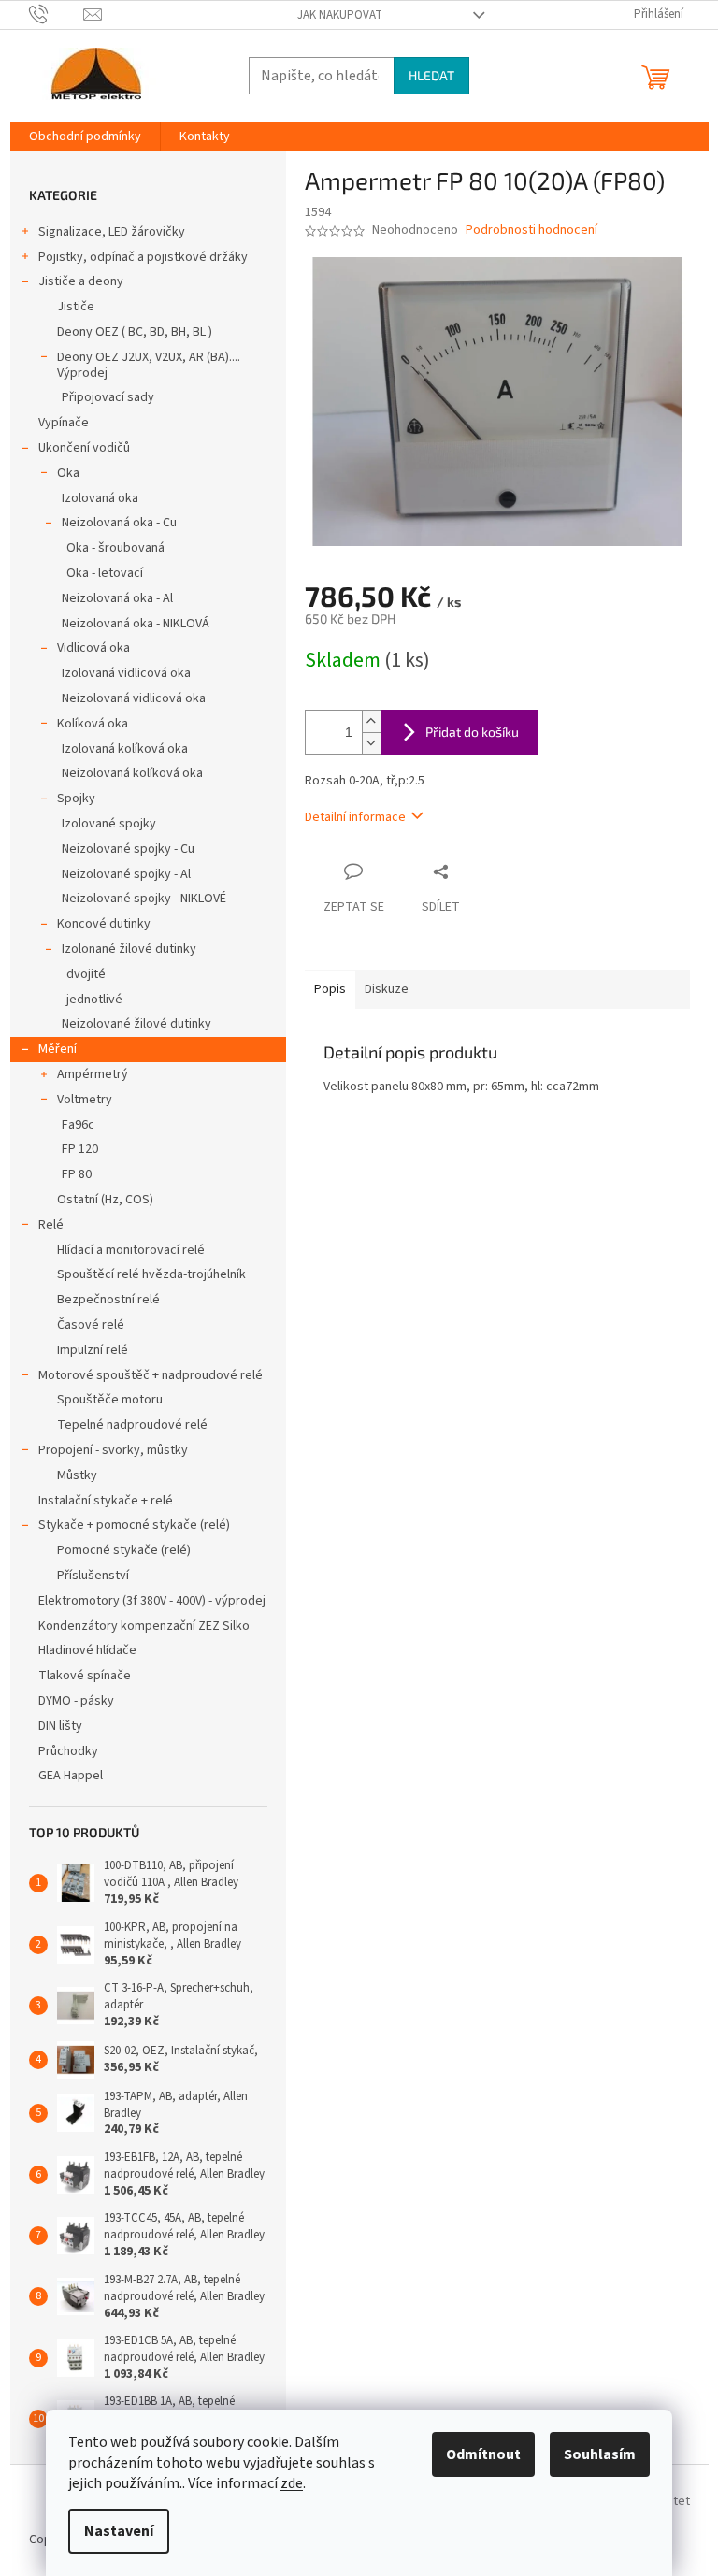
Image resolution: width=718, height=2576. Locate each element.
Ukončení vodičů (84, 448)
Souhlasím (600, 2454)
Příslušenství (93, 1576)
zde (292, 2483)
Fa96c (78, 1125)
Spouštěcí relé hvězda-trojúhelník (151, 1274)
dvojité (86, 974)
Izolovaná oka (100, 498)
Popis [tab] (330, 989)
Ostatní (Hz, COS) (105, 1200)
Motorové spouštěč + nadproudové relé (151, 1375)
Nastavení (119, 2531)
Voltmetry (85, 1100)
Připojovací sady (108, 397)
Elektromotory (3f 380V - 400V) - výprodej (152, 1601)
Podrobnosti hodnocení (531, 230)
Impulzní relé (93, 1350)
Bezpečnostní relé (108, 1300)
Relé (51, 1225)
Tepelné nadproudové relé (132, 1425)
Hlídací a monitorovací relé (131, 1250)
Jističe (76, 307)
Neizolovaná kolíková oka (132, 773)
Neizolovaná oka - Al (117, 598)
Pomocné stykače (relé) (124, 1550)
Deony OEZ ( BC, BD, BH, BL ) (135, 332)
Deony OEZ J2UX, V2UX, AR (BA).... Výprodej (149, 365)
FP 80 (77, 1174)
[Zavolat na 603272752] (57, 14)
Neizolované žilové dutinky (136, 1024)
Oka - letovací (105, 573)
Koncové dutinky (104, 924)
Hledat (431, 75)
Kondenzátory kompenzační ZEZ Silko (144, 1626)
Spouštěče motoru (110, 1400)
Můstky (77, 1475)
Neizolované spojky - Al (126, 874)
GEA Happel (71, 1776)
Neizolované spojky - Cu (128, 849)
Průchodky (68, 1751)
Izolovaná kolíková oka (125, 749)
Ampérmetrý (93, 1074)
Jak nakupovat (340, 15)
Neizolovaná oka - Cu (119, 523)
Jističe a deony (81, 281)
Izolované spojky (109, 824)
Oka (68, 473)
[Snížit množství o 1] (371, 743)
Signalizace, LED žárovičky (112, 232)
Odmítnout (483, 2454)
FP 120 (80, 1149)
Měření (57, 1049)
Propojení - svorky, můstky (113, 1450)
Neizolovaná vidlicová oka (134, 698)
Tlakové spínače (85, 1676)
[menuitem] (85, 137)
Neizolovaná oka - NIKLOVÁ (136, 624)
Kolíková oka (93, 724)
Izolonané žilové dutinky (129, 949)
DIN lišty (60, 1726)
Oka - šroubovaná (115, 548)
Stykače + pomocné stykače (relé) (134, 1525)
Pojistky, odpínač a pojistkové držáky (143, 257)
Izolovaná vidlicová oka (126, 673)
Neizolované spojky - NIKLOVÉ (144, 899)
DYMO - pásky (76, 1701)
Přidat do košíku (472, 732)
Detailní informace (355, 817)
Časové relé (91, 1325)
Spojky (76, 799)
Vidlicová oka (93, 648)
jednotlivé (94, 1000)
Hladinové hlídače (87, 1650)
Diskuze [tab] (387, 989)
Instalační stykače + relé (106, 1501)
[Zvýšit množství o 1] (371, 721)
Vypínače (64, 423)
